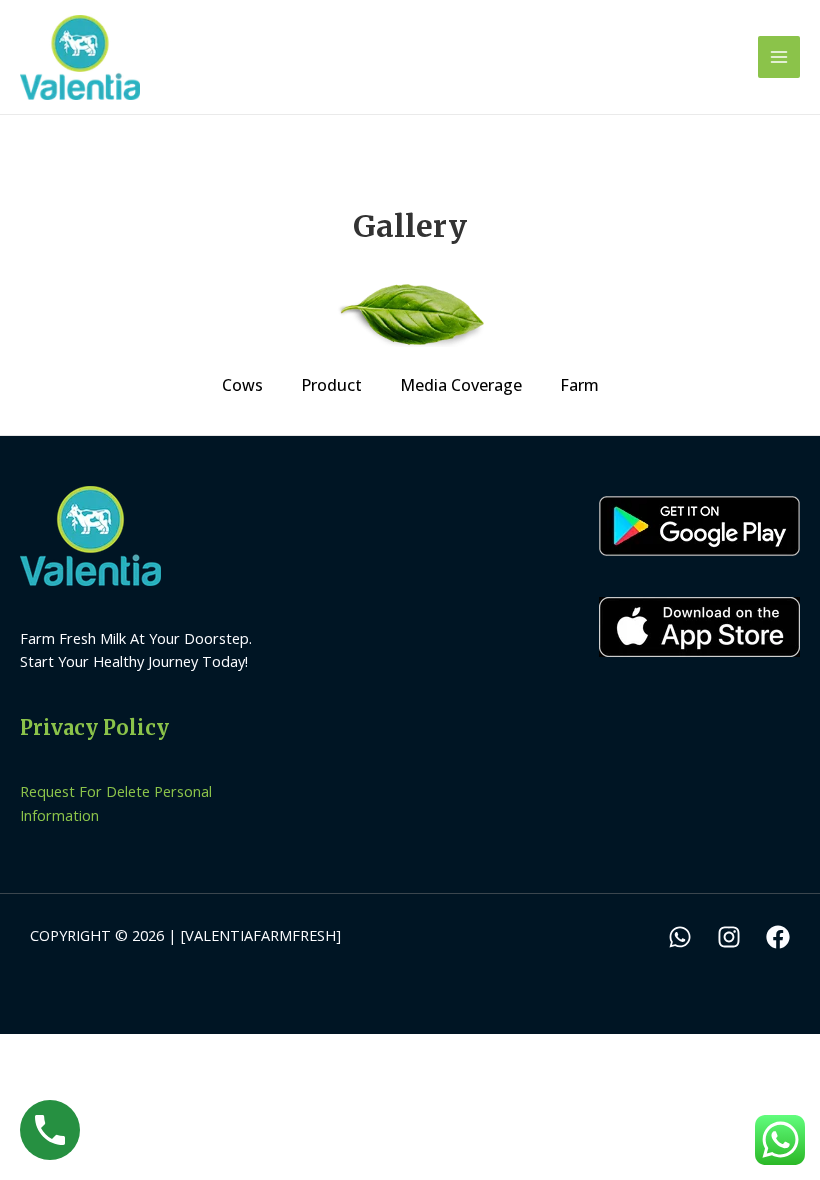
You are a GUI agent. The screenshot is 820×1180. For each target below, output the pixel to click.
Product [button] (331, 385)
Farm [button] (579, 385)
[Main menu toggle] (779, 57)
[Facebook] (778, 937)
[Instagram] (729, 937)
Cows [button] (242, 385)
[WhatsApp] (680, 937)
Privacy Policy (94, 727)
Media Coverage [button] (461, 385)
